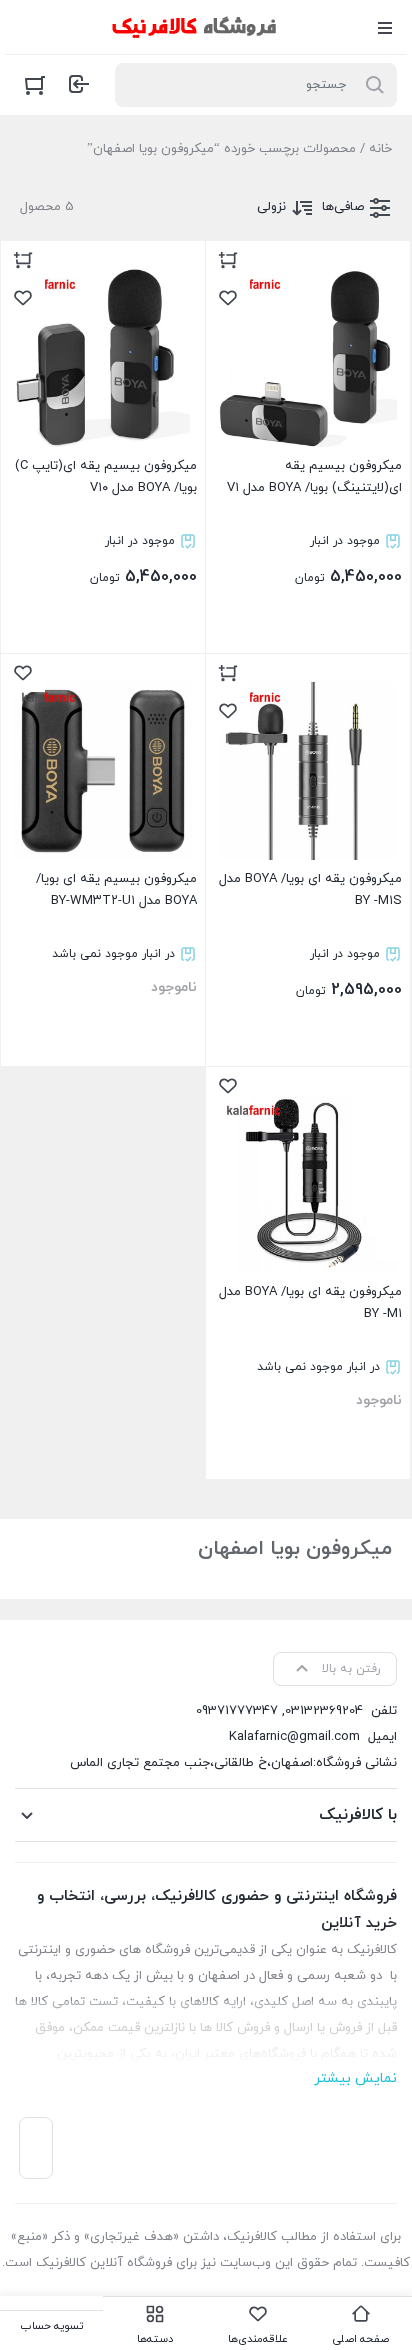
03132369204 (324, 1711)
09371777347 (237, 1711)
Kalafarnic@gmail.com (294, 1737)
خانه (380, 149)
